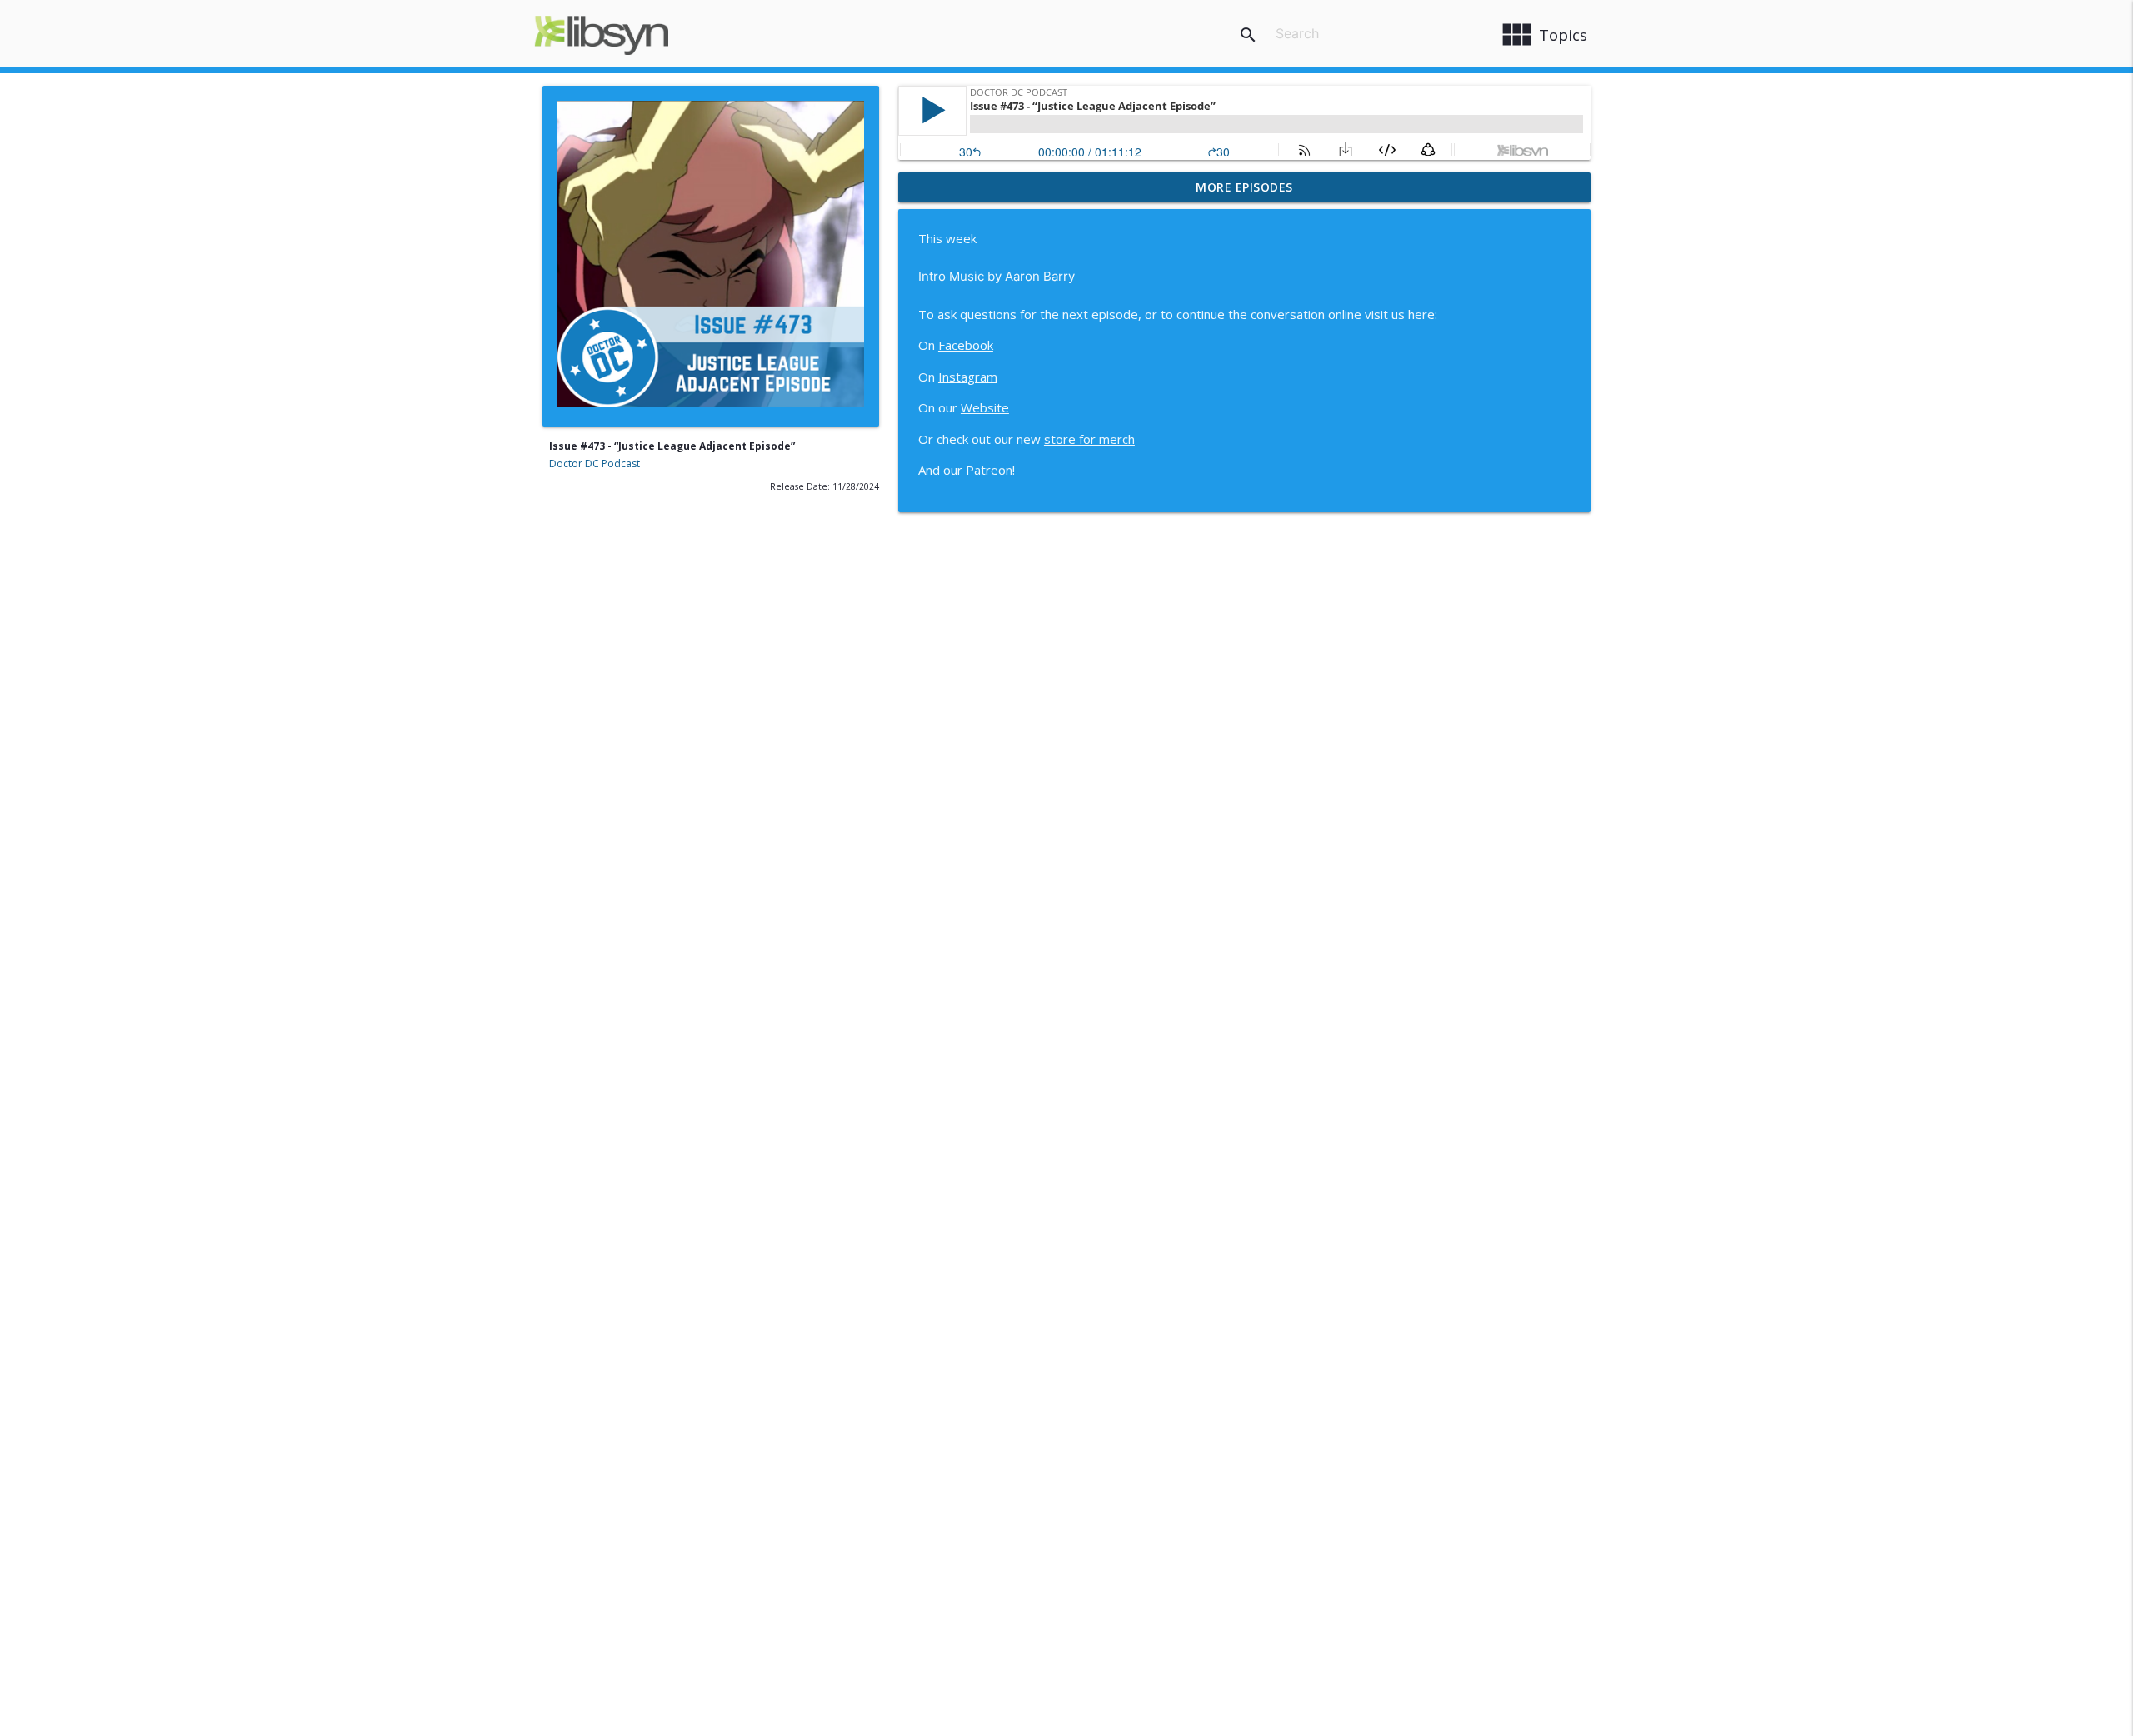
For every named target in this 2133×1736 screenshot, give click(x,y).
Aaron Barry (1040, 276)
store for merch (1089, 439)
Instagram (968, 377)
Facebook (966, 345)
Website (985, 407)
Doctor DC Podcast (594, 464)
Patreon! (990, 470)
